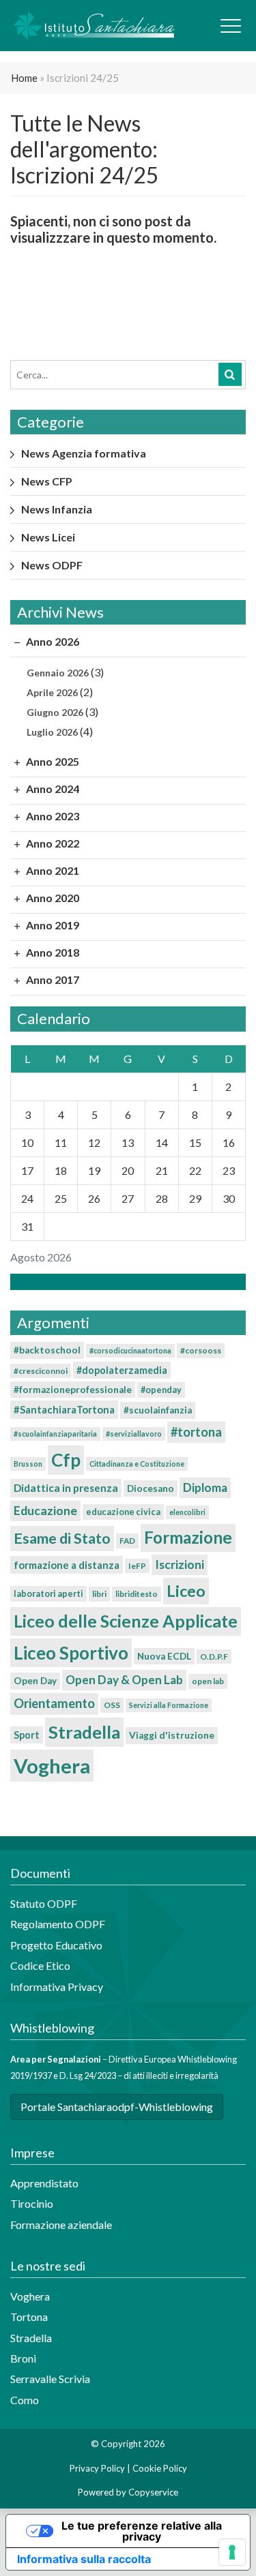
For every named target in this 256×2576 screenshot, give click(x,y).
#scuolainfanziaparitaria (55, 1434)
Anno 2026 (52, 641)
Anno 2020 (52, 898)
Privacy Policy (97, 2468)
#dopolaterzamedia (122, 1370)
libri (99, 1594)
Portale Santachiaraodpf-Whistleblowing (117, 2107)
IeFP (137, 1566)
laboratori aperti (48, 1593)
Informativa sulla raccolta (84, 2559)
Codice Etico (40, 1965)
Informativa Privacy (57, 1987)
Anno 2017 (52, 979)
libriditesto (137, 1594)
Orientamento (54, 1703)
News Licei (48, 537)
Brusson (28, 1464)
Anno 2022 (52, 843)
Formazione (188, 1537)
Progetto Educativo (56, 1945)
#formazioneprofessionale (73, 1390)
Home (24, 78)
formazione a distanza (67, 1565)
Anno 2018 (52, 952)
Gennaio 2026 (58, 673)
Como (25, 2400)
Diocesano (151, 1488)
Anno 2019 (52, 925)
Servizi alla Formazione (169, 1705)
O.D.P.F (214, 1657)
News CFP (47, 481)
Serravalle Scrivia (50, 2379)
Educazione (45, 1511)
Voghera (52, 1766)
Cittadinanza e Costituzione (137, 1464)
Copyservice (153, 2492)
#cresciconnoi (41, 1371)
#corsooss (201, 1350)
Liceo (186, 1591)
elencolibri (187, 1512)
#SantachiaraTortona (64, 1409)
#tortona (196, 1432)
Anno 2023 (52, 816)
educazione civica (123, 1512)
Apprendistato (44, 2183)
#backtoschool (47, 1350)
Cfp (66, 1460)
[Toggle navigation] (231, 26)
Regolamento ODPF (58, 1924)
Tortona (29, 2317)
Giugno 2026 (55, 712)
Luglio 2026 (52, 732)
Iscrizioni (180, 1564)
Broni (23, 2358)
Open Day (35, 1681)
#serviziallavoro (134, 1434)
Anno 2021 (52, 870)
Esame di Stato (62, 1538)
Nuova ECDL (164, 1656)
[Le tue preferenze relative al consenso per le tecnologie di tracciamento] (232, 2552)
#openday (161, 1390)
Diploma (205, 1487)
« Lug (124, 1282)
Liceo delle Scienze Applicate (126, 1621)
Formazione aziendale (61, 2225)
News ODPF (52, 565)
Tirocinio (32, 2203)
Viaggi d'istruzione (172, 1735)
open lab (208, 1681)
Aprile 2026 (52, 692)
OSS (112, 1705)
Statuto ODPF (45, 1903)
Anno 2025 (52, 761)
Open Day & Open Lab (124, 1680)
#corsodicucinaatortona (130, 1350)
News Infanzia (57, 509)
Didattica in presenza (66, 1488)
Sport (27, 1735)
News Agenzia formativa (84, 453)
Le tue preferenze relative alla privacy (142, 2531)
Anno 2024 (52, 789)
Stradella (84, 1732)
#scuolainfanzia (158, 1410)
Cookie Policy (160, 2468)
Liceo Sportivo (71, 1653)
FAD (127, 1541)
